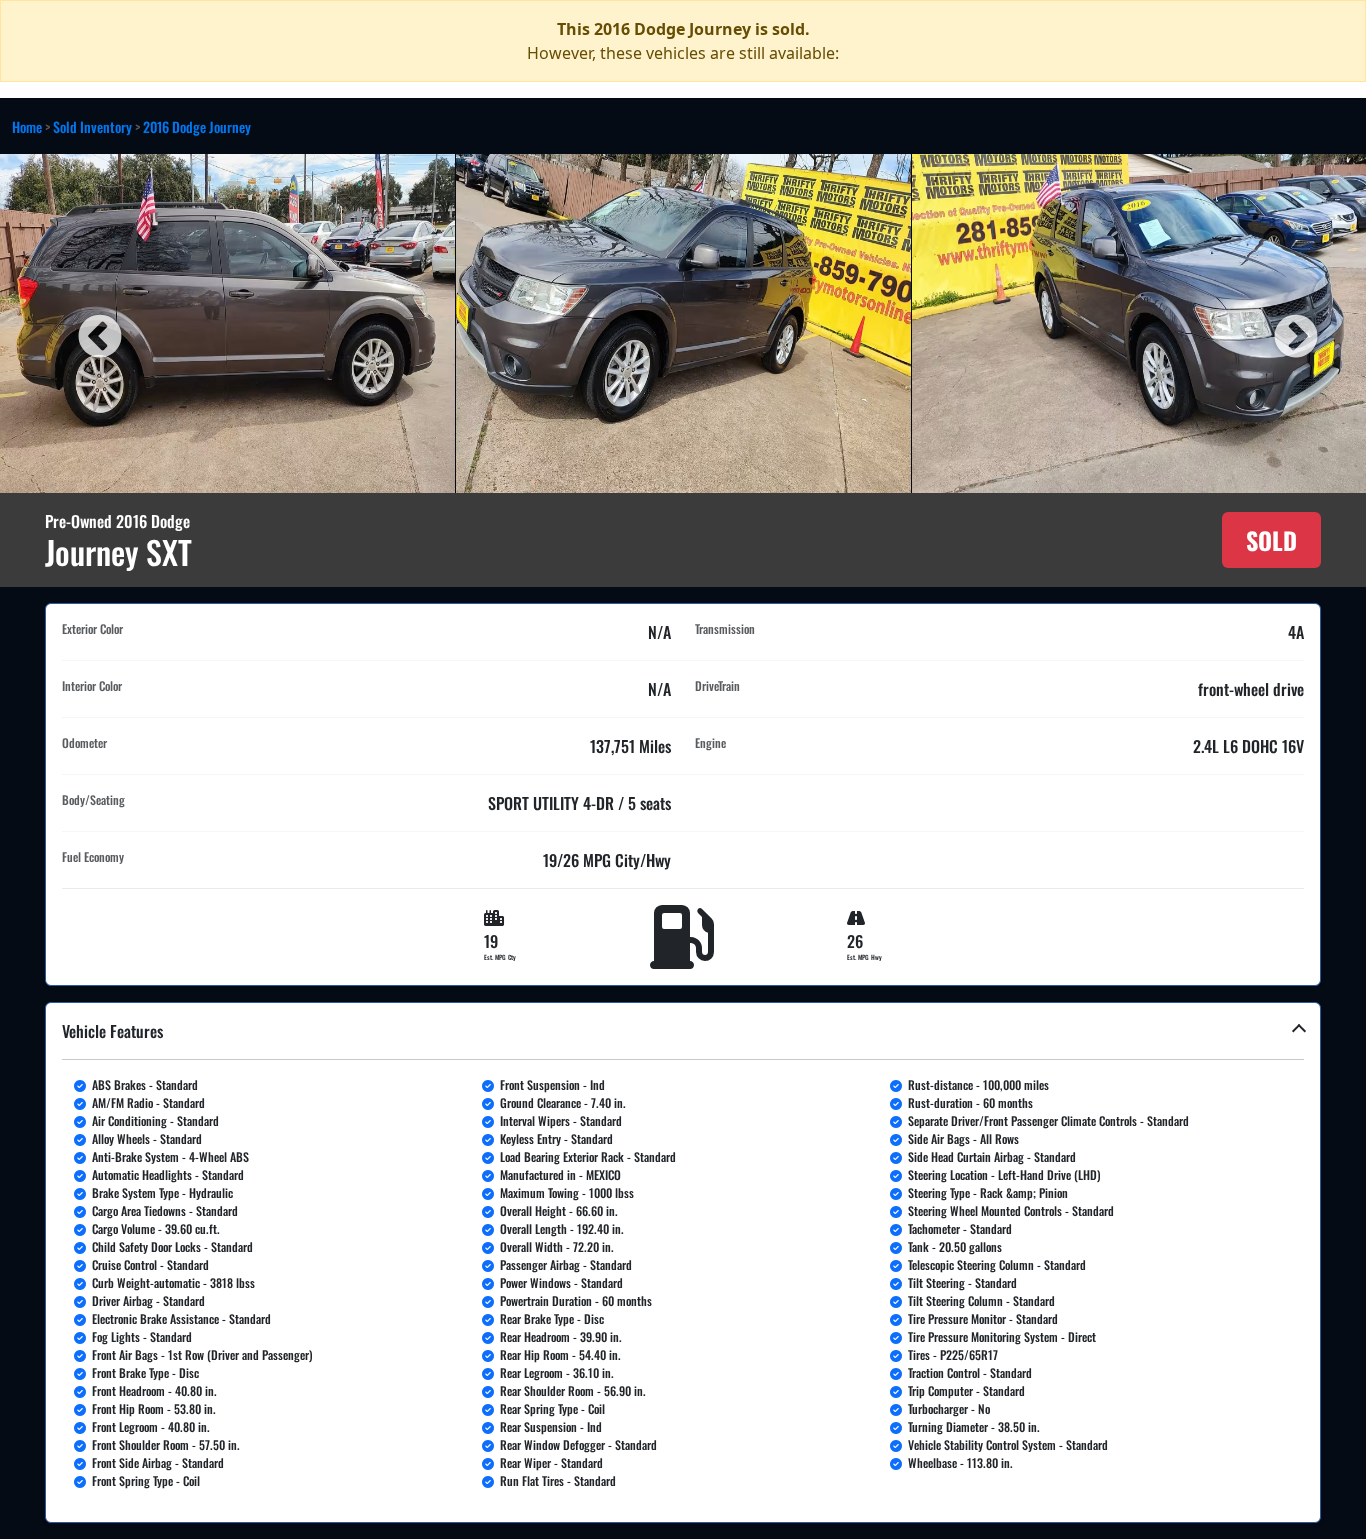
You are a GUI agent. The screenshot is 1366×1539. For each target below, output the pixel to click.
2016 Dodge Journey (197, 126)
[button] (683, 1262)
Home (27, 126)
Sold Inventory (92, 126)
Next (1281, 323)
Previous (85, 323)
